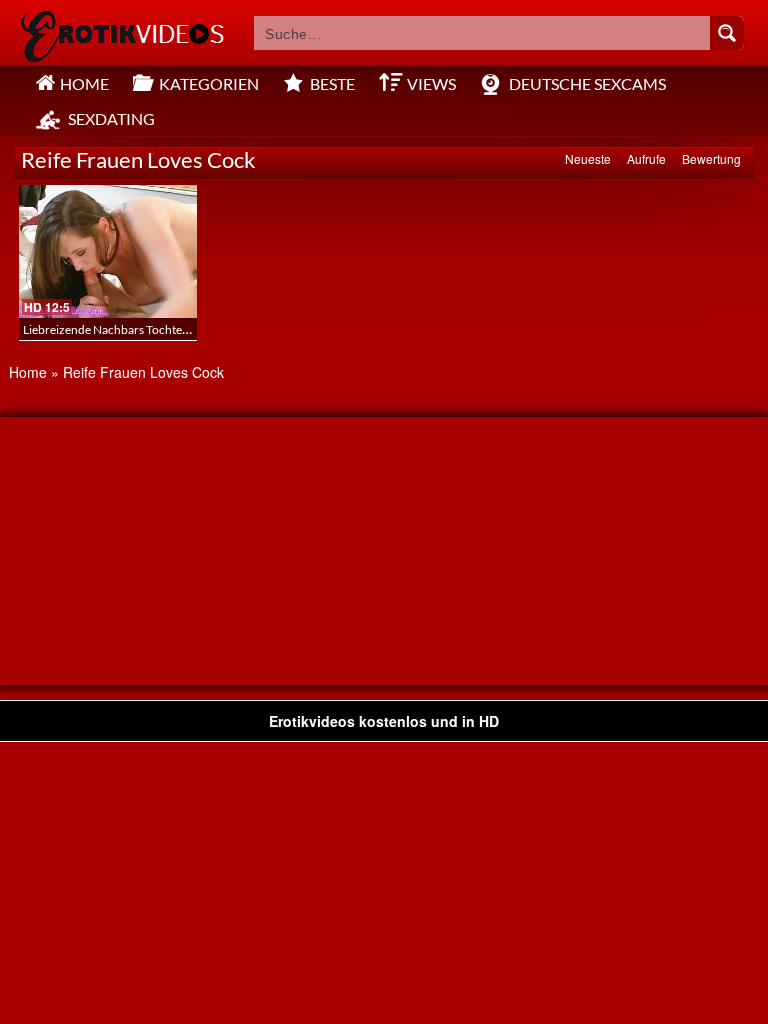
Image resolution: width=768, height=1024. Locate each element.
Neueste (588, 158)
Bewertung (711, 158)
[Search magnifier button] (727, 33)
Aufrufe (646, 158)
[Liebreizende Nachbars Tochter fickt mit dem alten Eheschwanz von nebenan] (108, 251)
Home (28, 372)
